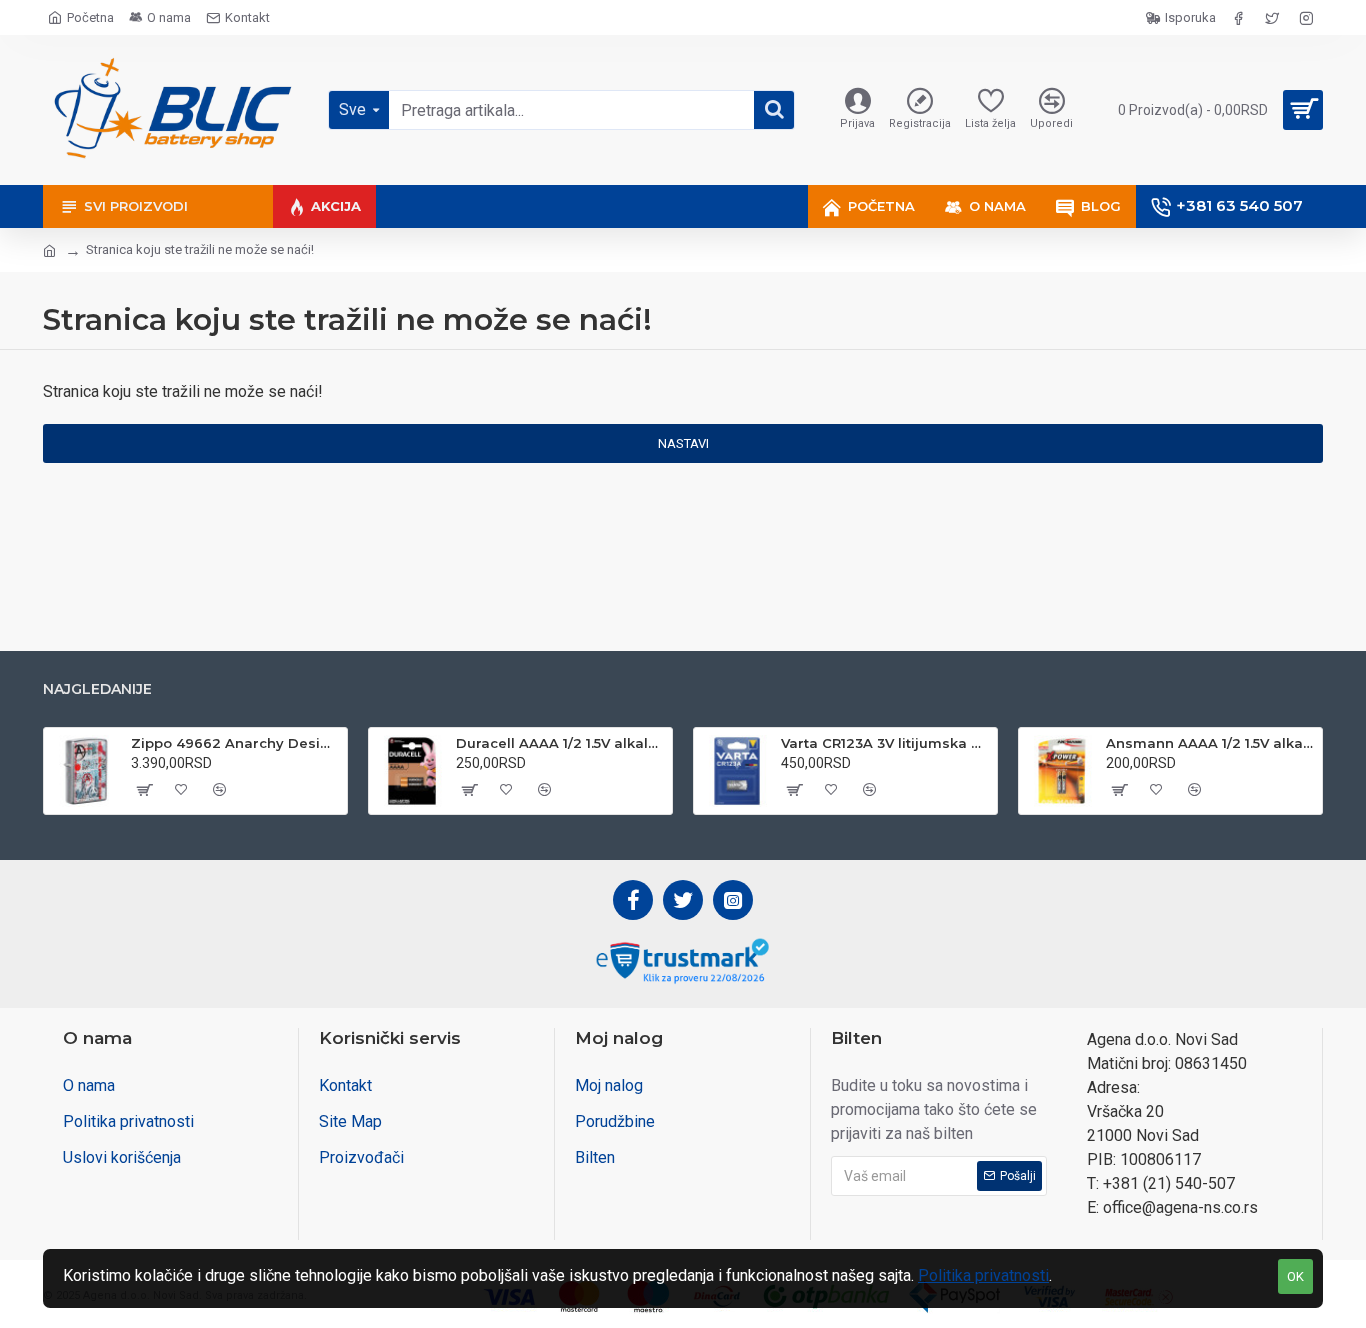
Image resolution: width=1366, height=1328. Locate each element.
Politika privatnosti (983, 1275)
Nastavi (683, 443)
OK (1295, 1276)
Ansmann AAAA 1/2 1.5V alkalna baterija (1210, 743)
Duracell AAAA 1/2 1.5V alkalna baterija (560, 743)
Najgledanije (97, 689)
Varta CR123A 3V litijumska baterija (885, 743)
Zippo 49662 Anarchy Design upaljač (235, 743)
